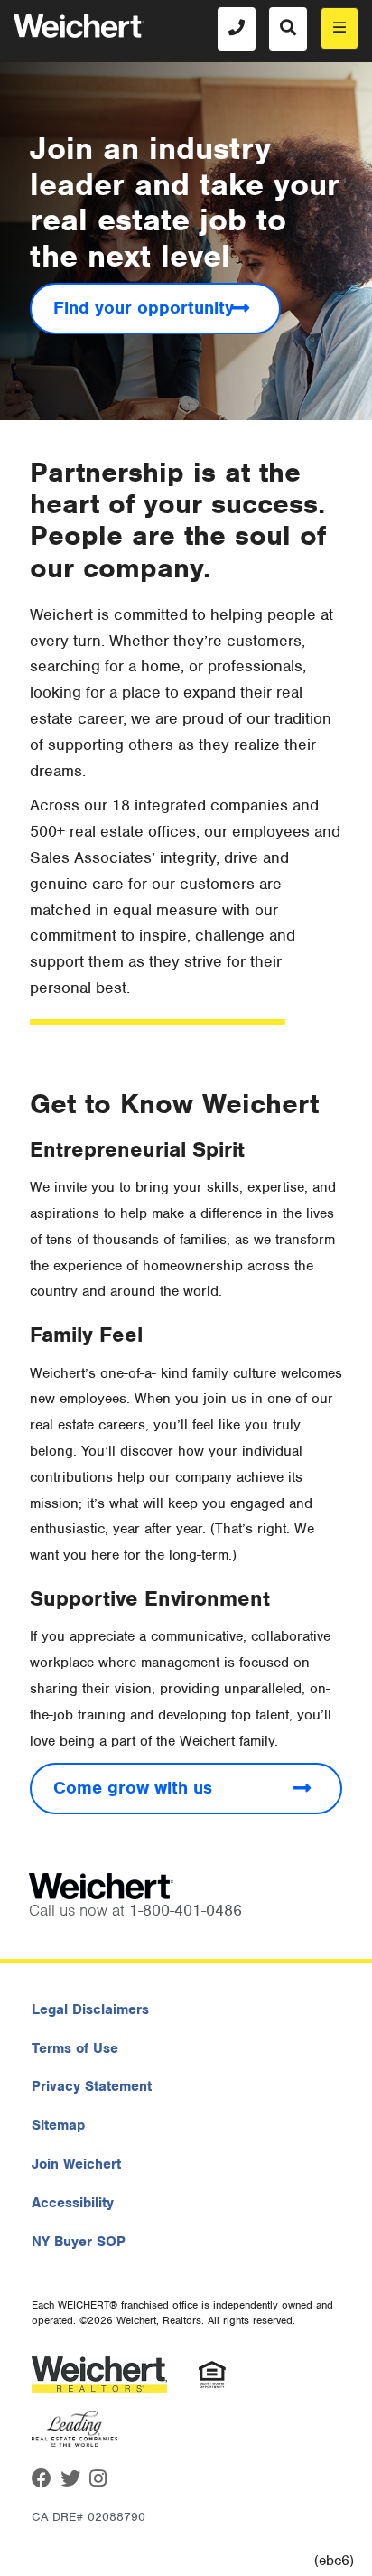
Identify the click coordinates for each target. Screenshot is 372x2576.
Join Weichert (76, 2164)
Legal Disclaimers (90, 2009)
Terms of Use (75, 2048)
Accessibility (73, 2203)
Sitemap (58, 2125)
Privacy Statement (92, 2086)
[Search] (288, 29)
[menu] (339, 28)
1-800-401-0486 (186, 1910)
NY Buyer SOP (79, 2242)
